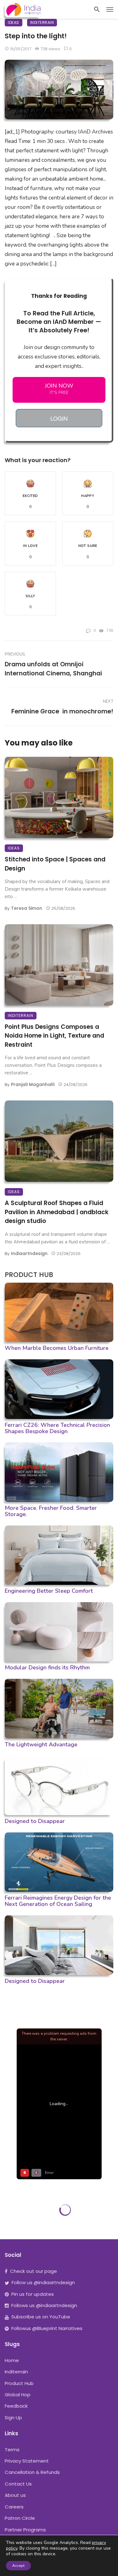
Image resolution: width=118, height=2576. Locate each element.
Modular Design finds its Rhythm (47, 1667)
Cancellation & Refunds (32, 2472)
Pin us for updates (33, 2294)
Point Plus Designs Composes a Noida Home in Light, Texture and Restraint (54, 1036)
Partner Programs (25, 2530)
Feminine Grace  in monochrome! (62, 711)
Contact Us (18, 2484)
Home (12, 2360)
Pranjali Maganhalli (33, 1084)
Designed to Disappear (35, 1821)
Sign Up (13, 2418)
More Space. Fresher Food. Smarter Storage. (51, 1511)
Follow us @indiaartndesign (43, 2282)
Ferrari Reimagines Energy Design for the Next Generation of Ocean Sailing (58, 1901)
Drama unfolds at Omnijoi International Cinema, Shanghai (53, 669)
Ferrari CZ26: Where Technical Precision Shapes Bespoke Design (57, 1428)
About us (15, 2495)
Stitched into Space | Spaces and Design (55, 864)
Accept (18, 2566)
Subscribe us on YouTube (41, 2317)
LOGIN (59, 418)
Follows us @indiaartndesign (44, 2305)
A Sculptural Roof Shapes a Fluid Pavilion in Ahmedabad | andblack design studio (57, 1212)
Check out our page (34, 2271)
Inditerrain (42, 22)
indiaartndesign (29, 1253)
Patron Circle (20, 2518)
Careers (14, 2507)
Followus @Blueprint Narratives (47, 2328)
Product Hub (19, 2383)
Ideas (14, 22)
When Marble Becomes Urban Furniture (57, 1348)
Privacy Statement (27, 2461)
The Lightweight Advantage (41, 1744)
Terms (12, 2450)
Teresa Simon (27, 908)
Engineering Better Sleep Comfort (49, 1591)
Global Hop (18, 2395)
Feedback (16, 2406)
